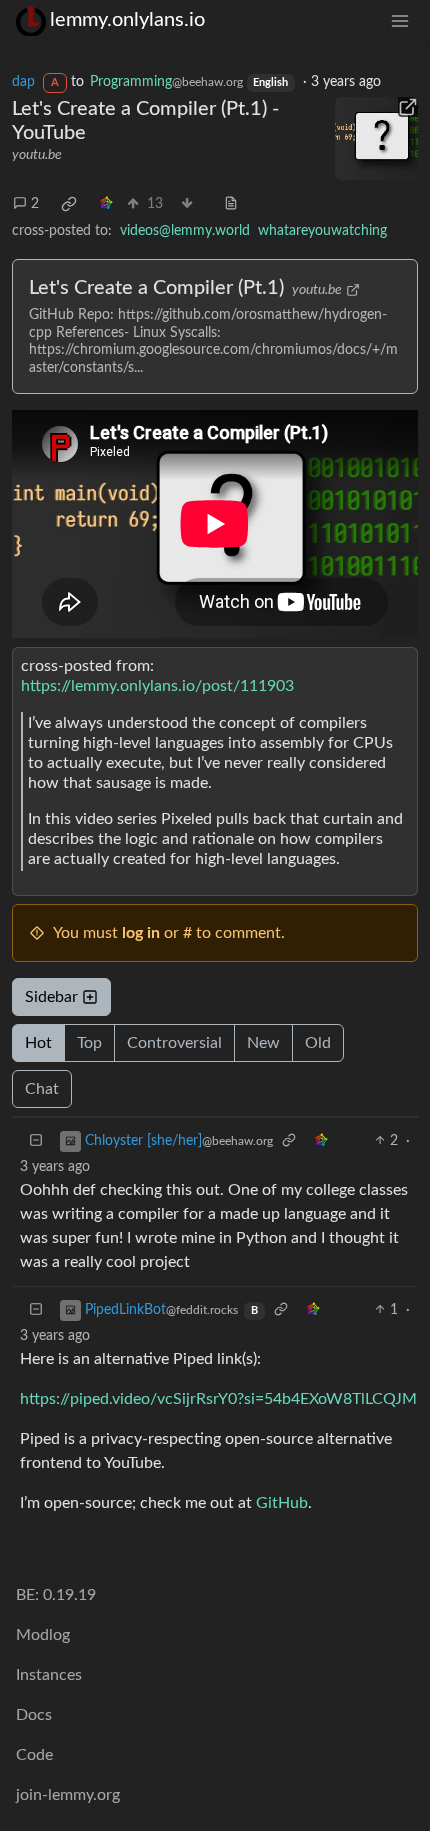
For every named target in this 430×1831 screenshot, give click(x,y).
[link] (69, 204)
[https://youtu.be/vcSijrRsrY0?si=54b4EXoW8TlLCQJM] (377, 139)
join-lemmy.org (68, 1795)
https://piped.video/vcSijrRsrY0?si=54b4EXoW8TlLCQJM (218, 1399)
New (263, 1043)
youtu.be (37, 155)
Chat (42, 1089)
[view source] (231, 204)
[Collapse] (36, 1141)
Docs (34, 1715)
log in (141, 933)
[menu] (400, 20)
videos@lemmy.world (185, 231)
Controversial (174, 1043)
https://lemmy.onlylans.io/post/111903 (157, 686)
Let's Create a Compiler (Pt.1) (156, 288)
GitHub (282, 1503)
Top (89, 1043)
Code (34, 1755)
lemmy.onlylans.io (127, 20)
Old (318, 1043)
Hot (38, 1043)
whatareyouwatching (322, 231)
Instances (49, 1675)
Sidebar (51, 997)
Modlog (43, 1635)
